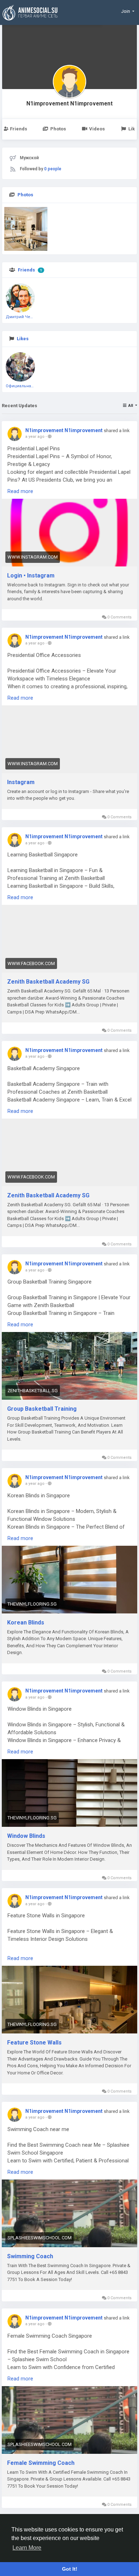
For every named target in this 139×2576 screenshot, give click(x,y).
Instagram (21, 782)
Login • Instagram (31, 576)
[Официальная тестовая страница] (20, 367)
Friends (26, 270)
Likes (23, 339)
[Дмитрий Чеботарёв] (20, 298)
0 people (53, 169)
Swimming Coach (30, 2256)
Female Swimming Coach (41, 2463)
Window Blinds (26, 1836)
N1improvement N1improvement (69, 104)
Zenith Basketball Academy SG (48, 982)
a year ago (35, 437)
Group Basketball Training (42, 1409)
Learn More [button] (27, 2548)
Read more (20, 491)
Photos (58, 129)
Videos (97, 129)
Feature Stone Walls (34, 2043)
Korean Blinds (26, 1623)
